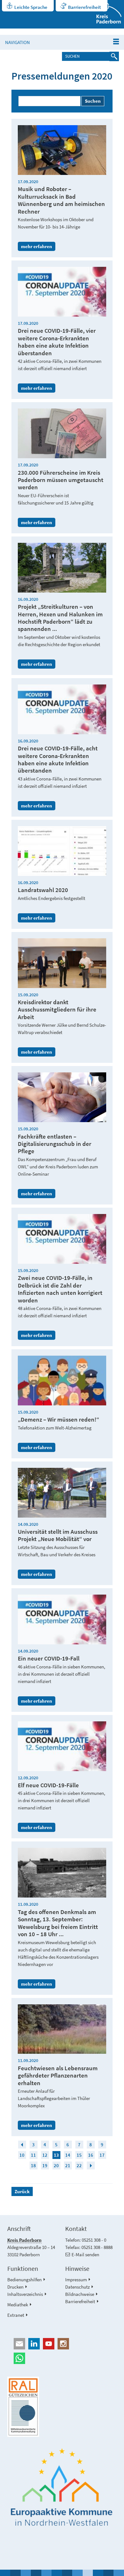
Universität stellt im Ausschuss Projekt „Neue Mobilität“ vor (58, 1535)
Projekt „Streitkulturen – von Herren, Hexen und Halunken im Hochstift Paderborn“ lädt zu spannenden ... (60, 618)
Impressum (76, 2280)
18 (33, 2165)
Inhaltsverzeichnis (25, 2294)
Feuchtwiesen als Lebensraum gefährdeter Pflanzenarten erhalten (58, 2076)
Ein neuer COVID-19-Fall (49, 1658)
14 (68, 2155)
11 (33, 2155)
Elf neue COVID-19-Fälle (48, 1785)
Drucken (15, 2287)
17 (102, 2155)
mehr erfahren (37, 246)
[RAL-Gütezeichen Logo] (62, 2407)
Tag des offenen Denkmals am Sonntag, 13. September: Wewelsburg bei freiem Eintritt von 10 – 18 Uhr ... (58, 1923)
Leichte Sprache (31, 7)
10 (22, 2155)
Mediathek (18, 2305)
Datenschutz (77, 2287)
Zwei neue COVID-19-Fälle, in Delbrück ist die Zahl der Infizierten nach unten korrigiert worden (60, 1289)
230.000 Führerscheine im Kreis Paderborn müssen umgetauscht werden (61, 480)
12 (45, 2155)
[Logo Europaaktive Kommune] (62, 2487)
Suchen (93, 101)
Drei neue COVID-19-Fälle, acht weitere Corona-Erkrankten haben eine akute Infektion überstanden (58, 759)
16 (91, 2155)
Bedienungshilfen (24, 2280)
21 (68, 2165)
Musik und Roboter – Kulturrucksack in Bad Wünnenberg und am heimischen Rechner (61, 200)
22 (79, 2165)
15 (79, 2155)
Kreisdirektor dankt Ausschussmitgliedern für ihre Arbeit (57, 1010)
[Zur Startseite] (105, 14)
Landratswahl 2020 (43, 890)
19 (45, 2165)
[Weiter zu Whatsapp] (62, 2358)
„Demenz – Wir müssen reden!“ (59, 1420)
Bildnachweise (80, 2294)
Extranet (16, 2315)
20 (56, 2165)
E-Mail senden (85, 2255)
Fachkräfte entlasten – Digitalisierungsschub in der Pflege (55, 1144)
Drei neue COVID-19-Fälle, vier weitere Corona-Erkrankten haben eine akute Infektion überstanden (57, 342)
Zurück (22, 2191)
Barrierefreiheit (84, 7)
